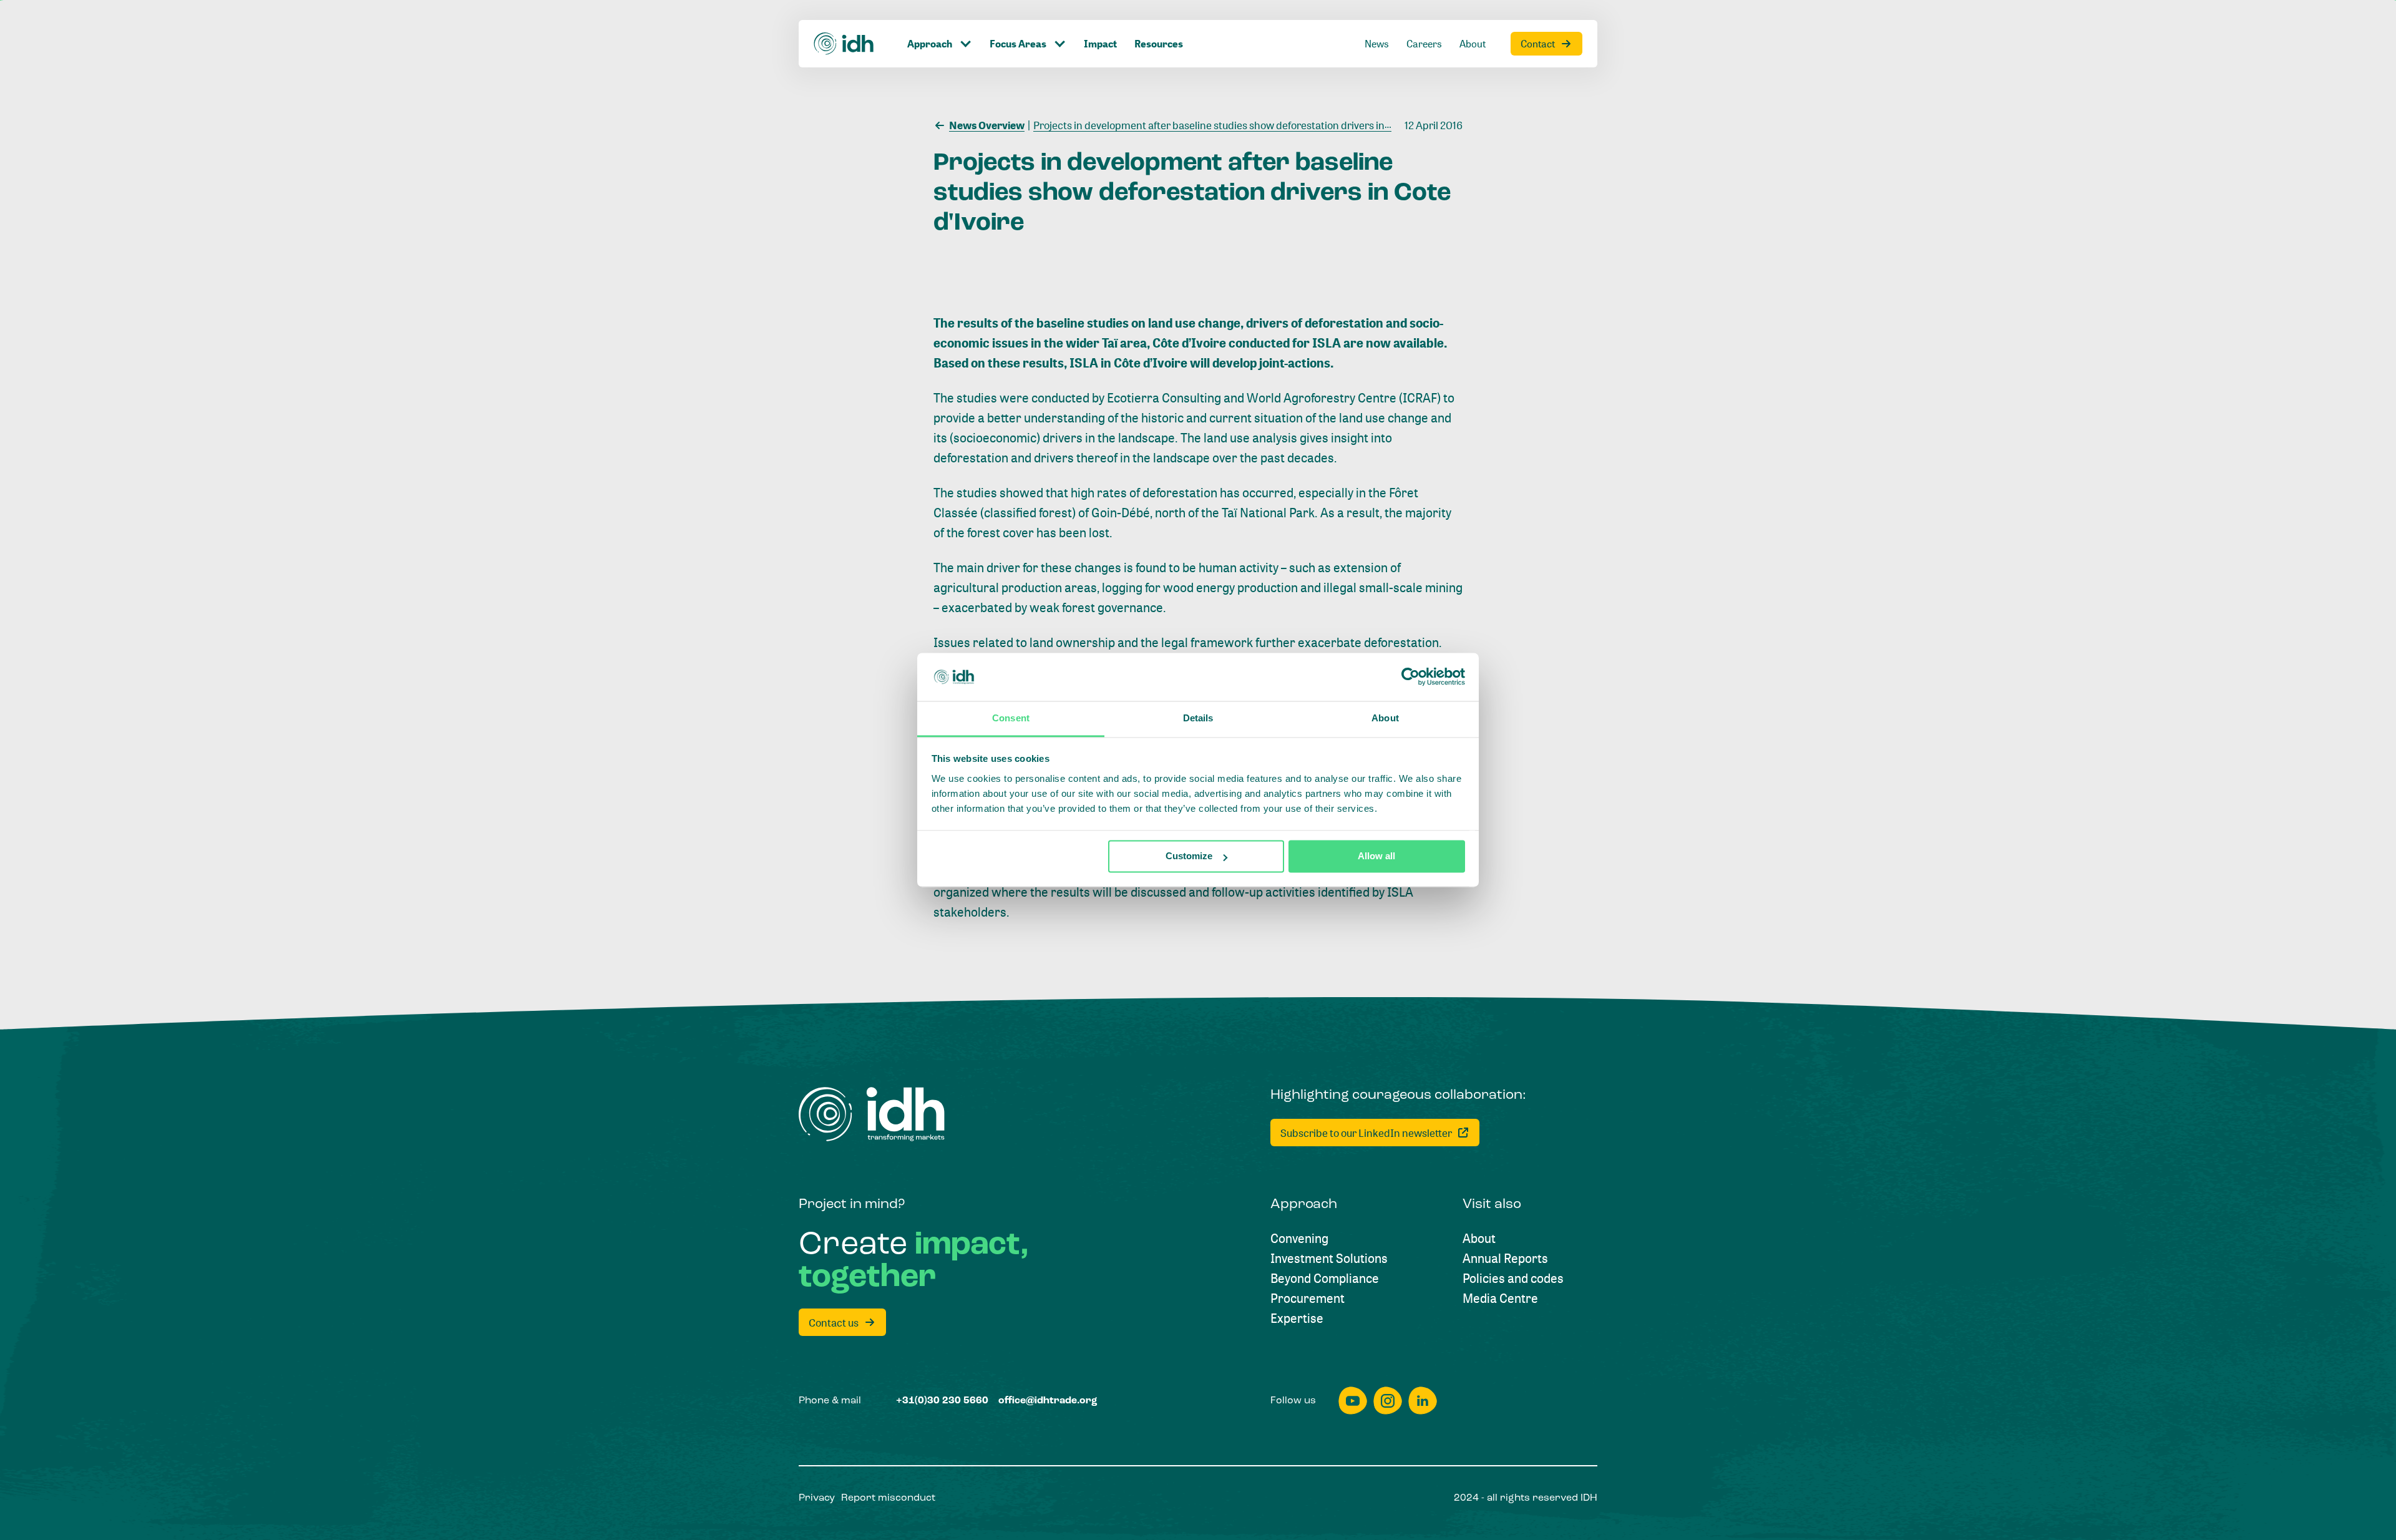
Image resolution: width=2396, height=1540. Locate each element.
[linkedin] (1423, 1401)
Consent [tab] (1011, 718)
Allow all (1376, 856)
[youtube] (1353, 1401)
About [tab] (1385, 718)
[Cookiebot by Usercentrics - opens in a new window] (1410, 677)
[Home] (844, 44)
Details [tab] (1198, 718)
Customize (1189, 856)
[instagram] (1388, 1401)
